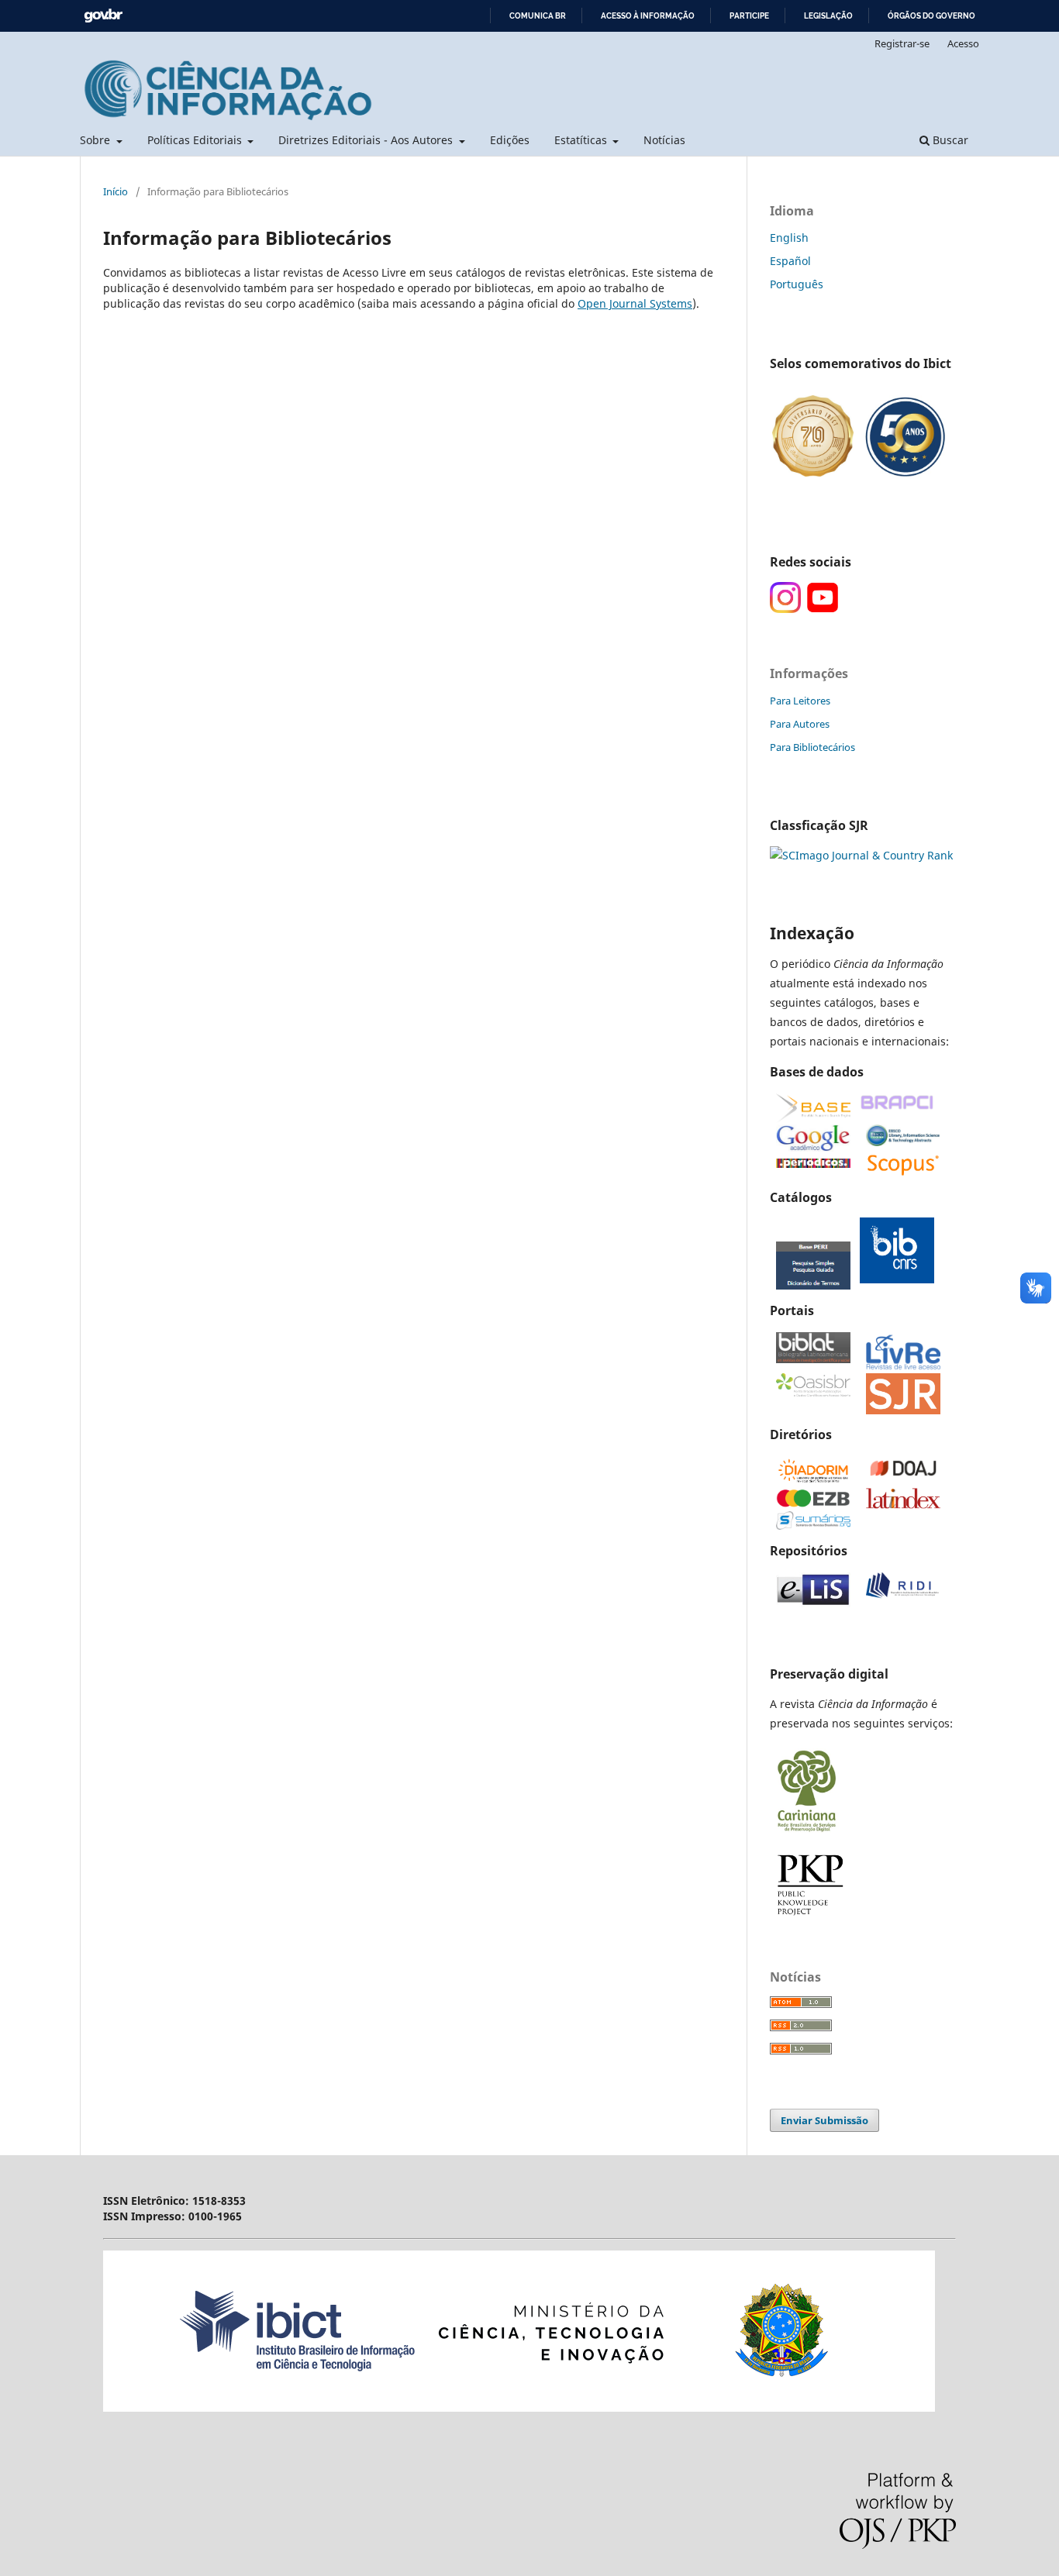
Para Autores (800, 724)
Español (790, 261)
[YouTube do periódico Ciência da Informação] (823, 609)
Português (797, 284)
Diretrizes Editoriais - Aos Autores (367, 140)
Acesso (963, 43)
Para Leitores (800, 701)
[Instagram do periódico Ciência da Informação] (785, 609)
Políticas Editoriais (196, 140)
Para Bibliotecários (812, 747)
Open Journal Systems (635, 303)
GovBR (103, 16)
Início (116, 191)
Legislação (828, 16)
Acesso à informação (648, 16)
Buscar (949, 140)
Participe (749, 16)
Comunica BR (538, 16)
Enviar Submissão (824, 2120)
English (789, 238)
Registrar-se (902, 43)
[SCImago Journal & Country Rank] (861, 855)
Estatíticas (582, 140)
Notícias (664, 140)
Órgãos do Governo (931, 16)
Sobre (97, 140)
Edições (510, 140)
